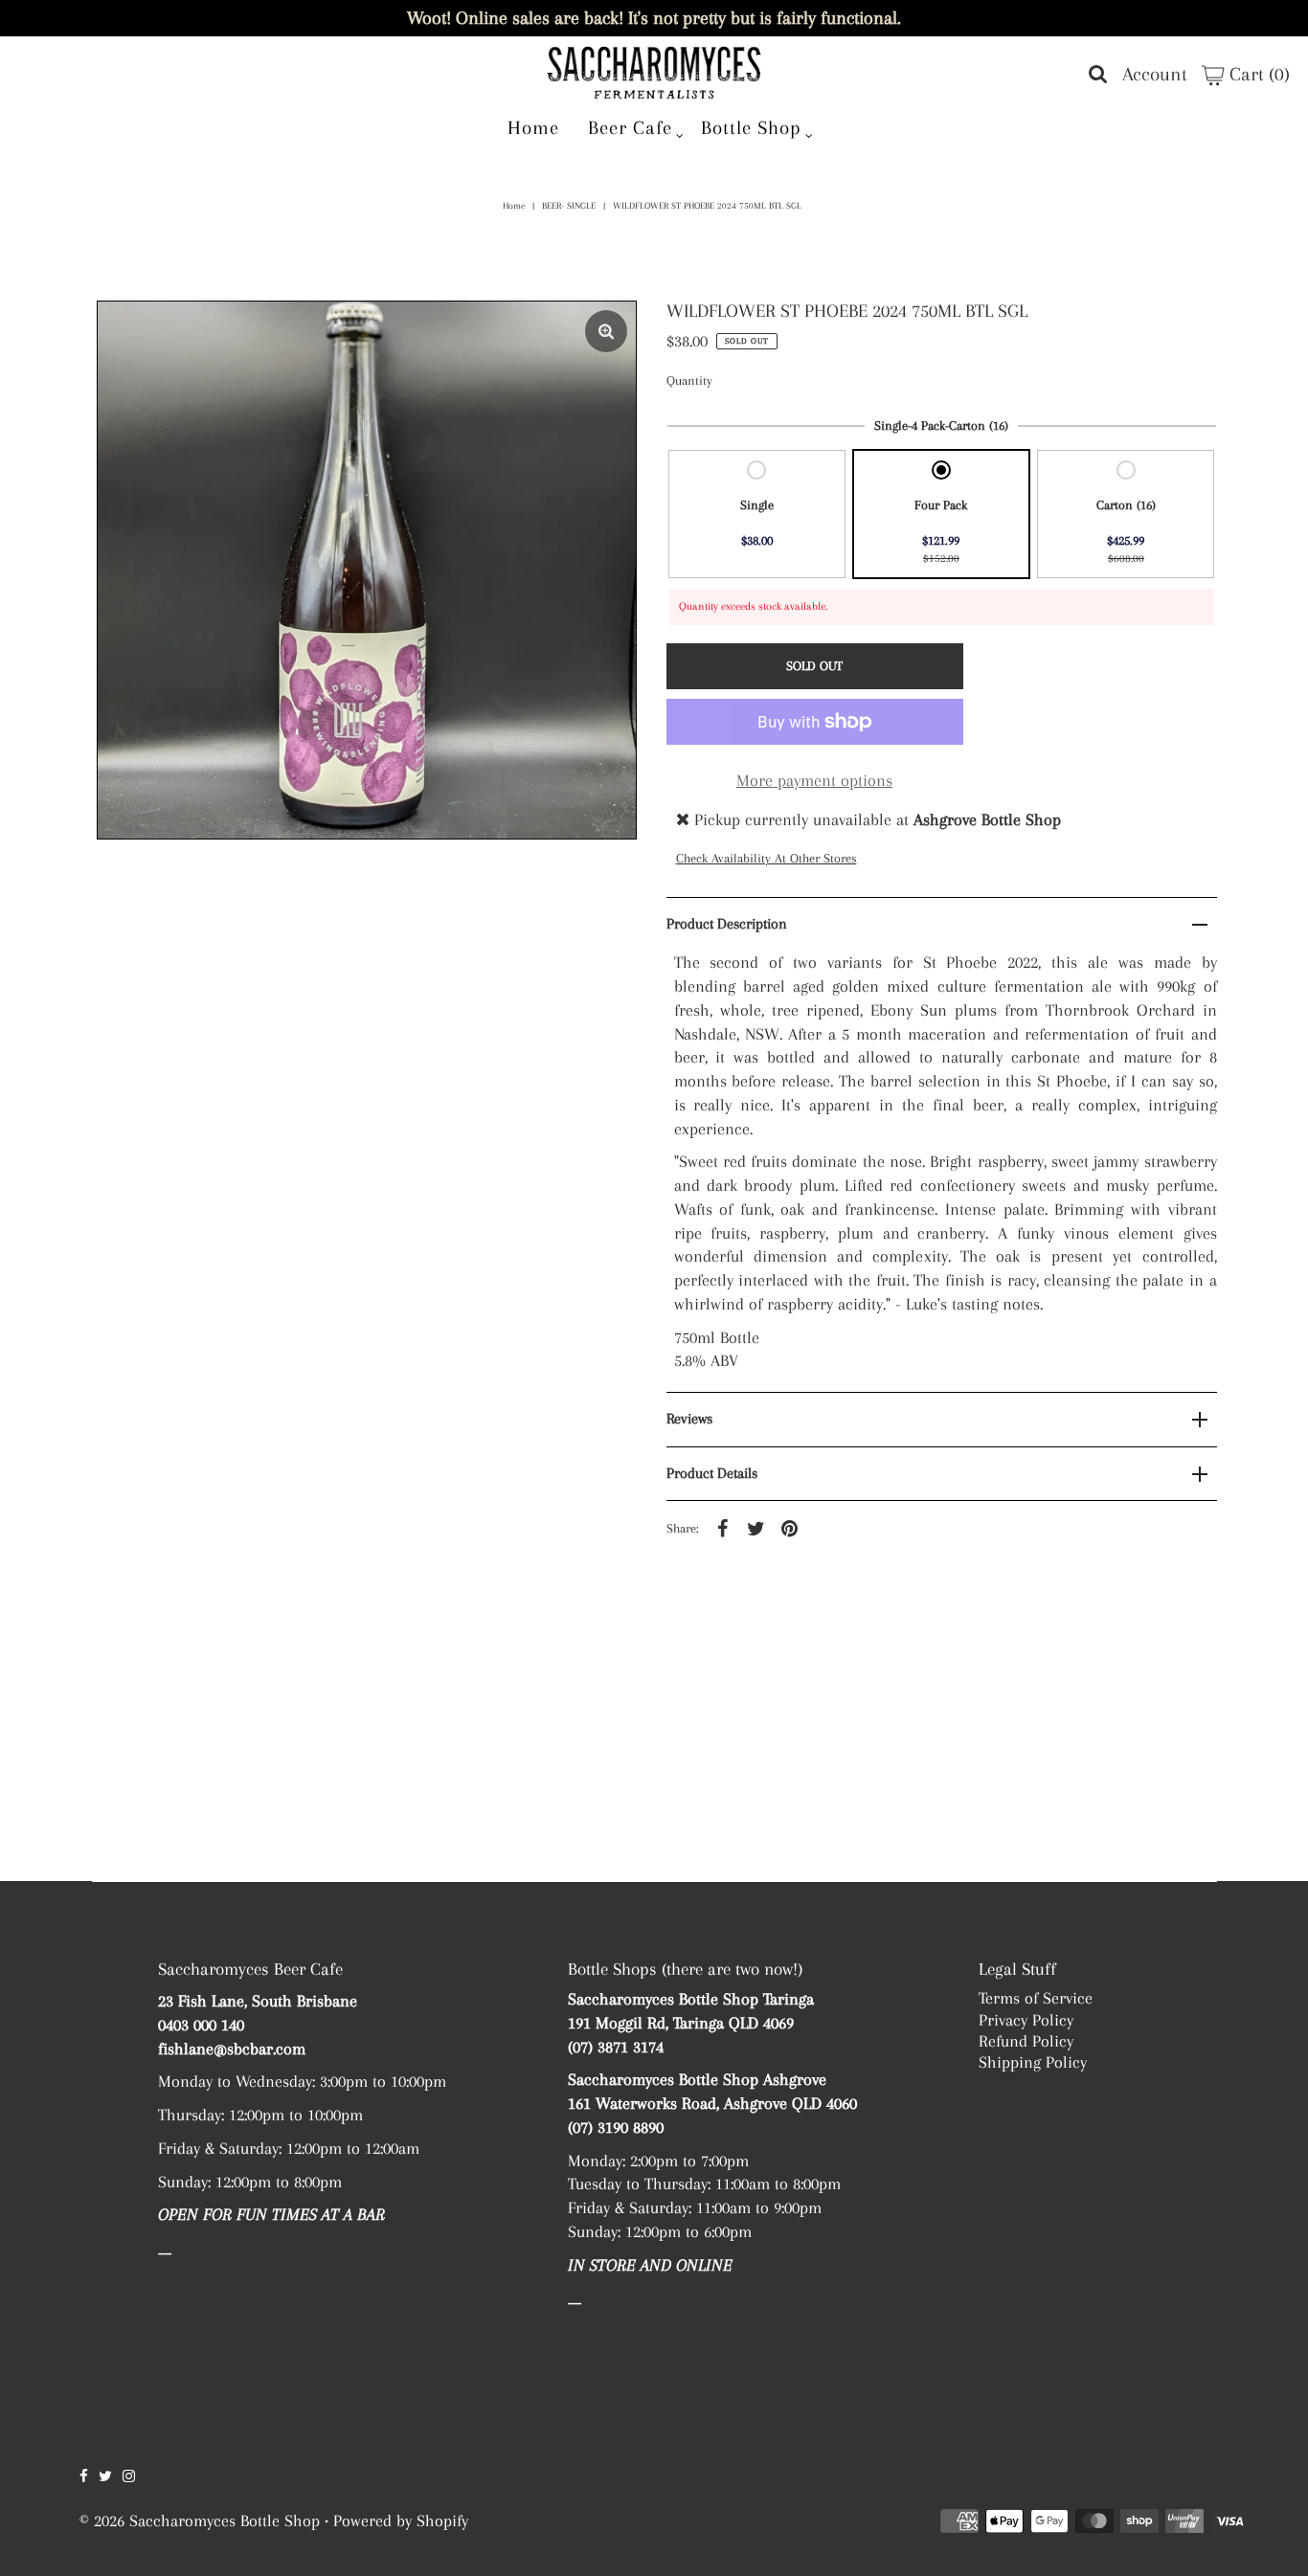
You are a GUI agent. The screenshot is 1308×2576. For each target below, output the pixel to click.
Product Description (727, 924)
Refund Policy (1026, 2041)
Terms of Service (1036, 1998)
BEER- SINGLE (569, 205)
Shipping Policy (1033, 2062)
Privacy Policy (1026, 2020)
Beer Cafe (630, 128)
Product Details (712, 1473)
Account (1155, 74)
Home (533, 128)
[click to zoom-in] (606, 331)
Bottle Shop (751, 128)
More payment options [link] (814, 780)
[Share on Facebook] (723, 1527)
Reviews (689, 1419)
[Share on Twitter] (756, 1527)
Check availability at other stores (767, 858)
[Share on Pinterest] (790, 1527)
